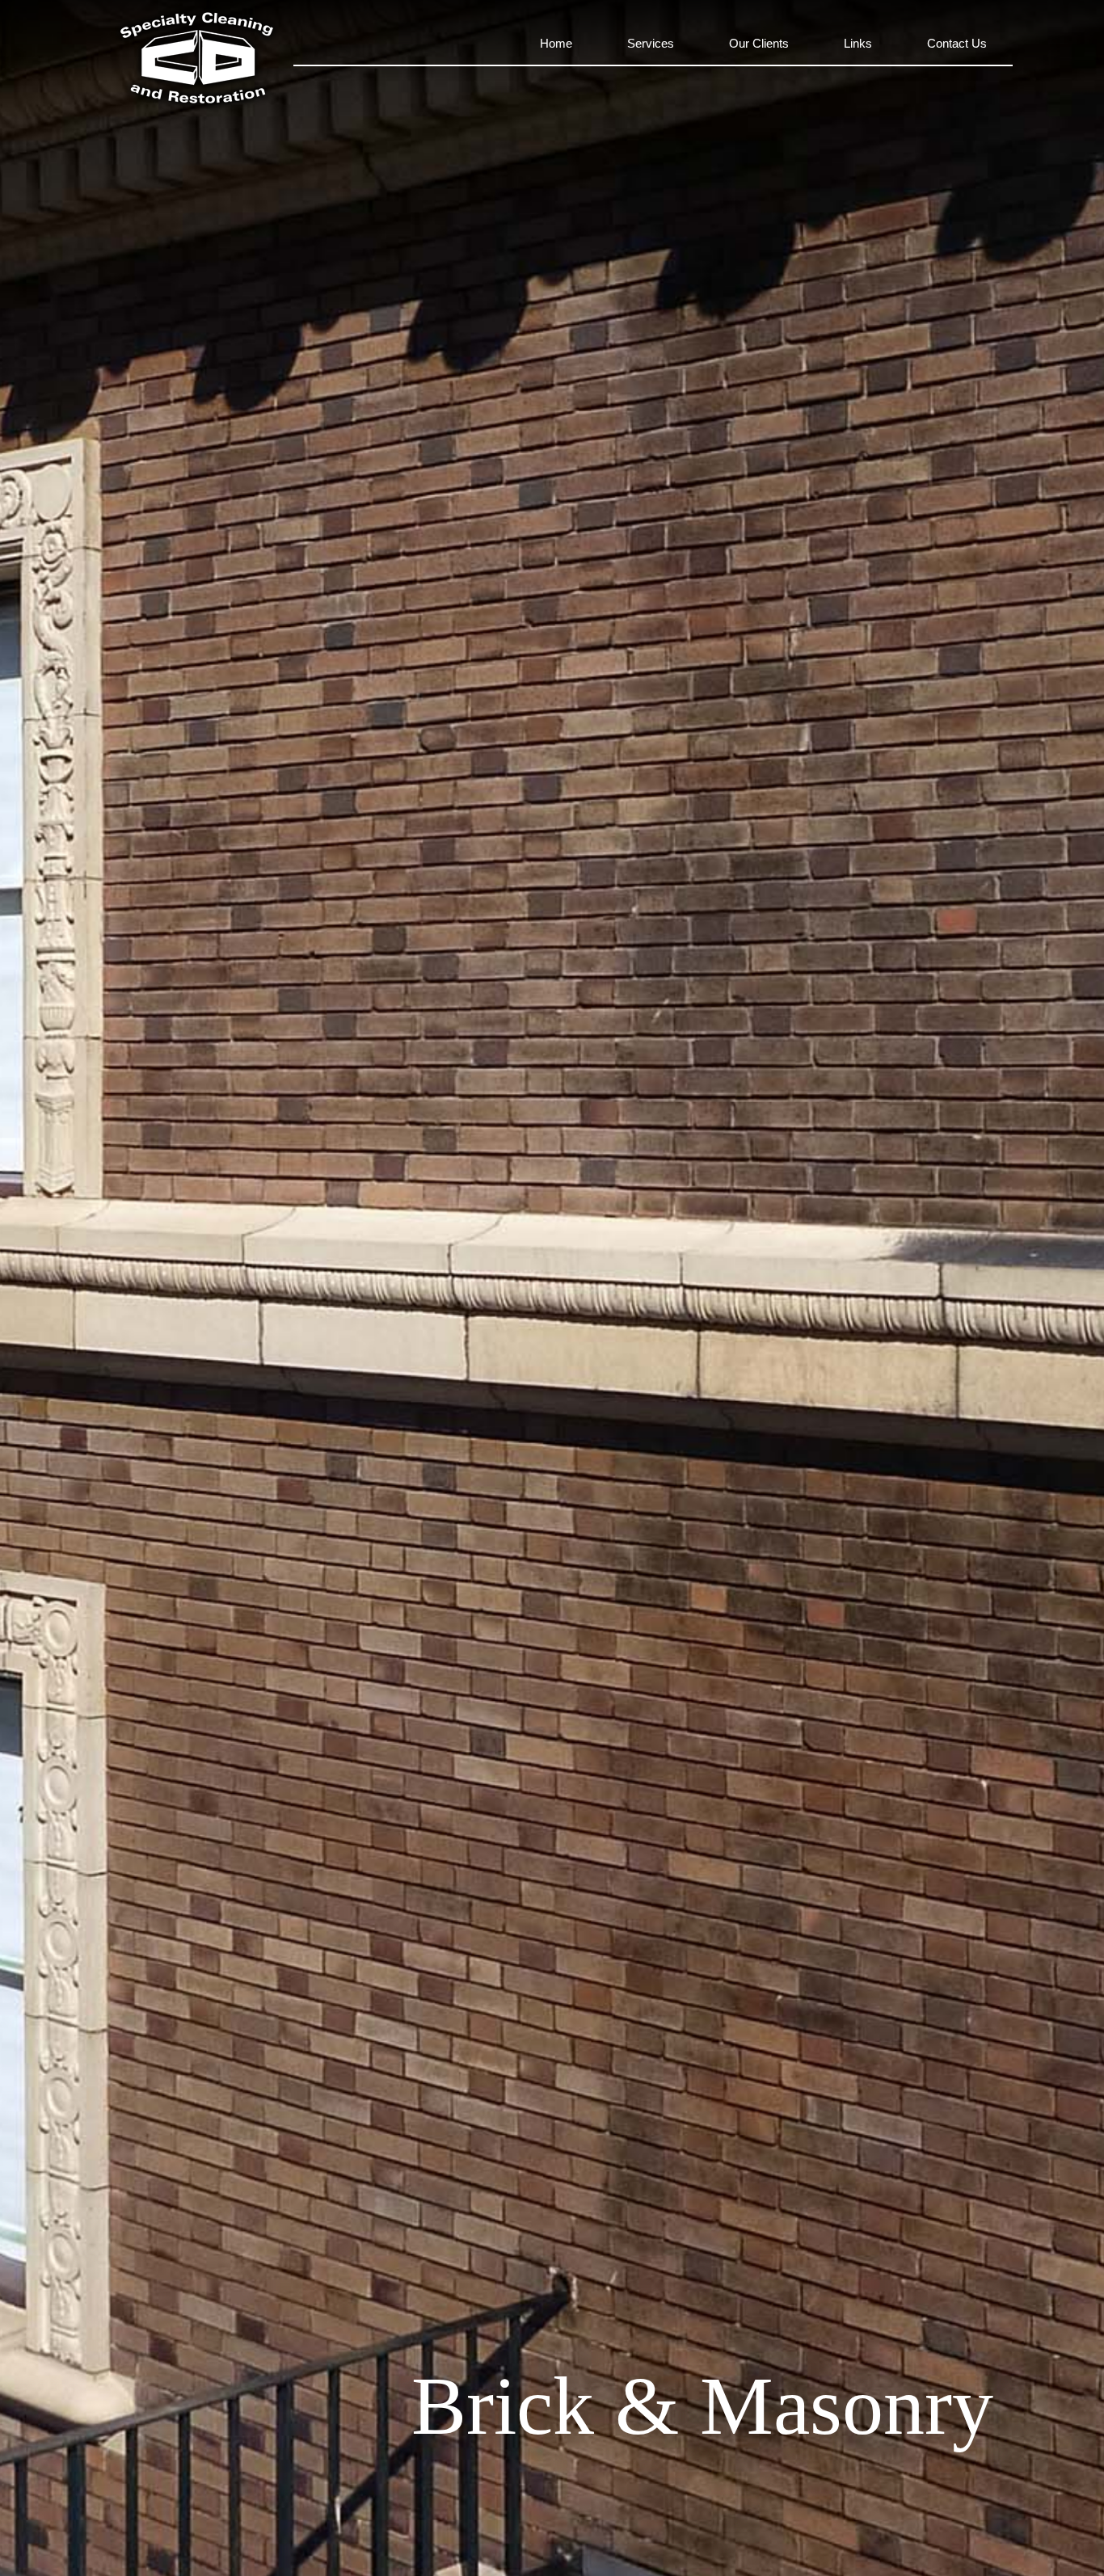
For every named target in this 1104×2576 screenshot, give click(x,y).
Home (556, 43)
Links (858, 43)
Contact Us (957, 43)
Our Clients (759, 43)
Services (651, 43)
